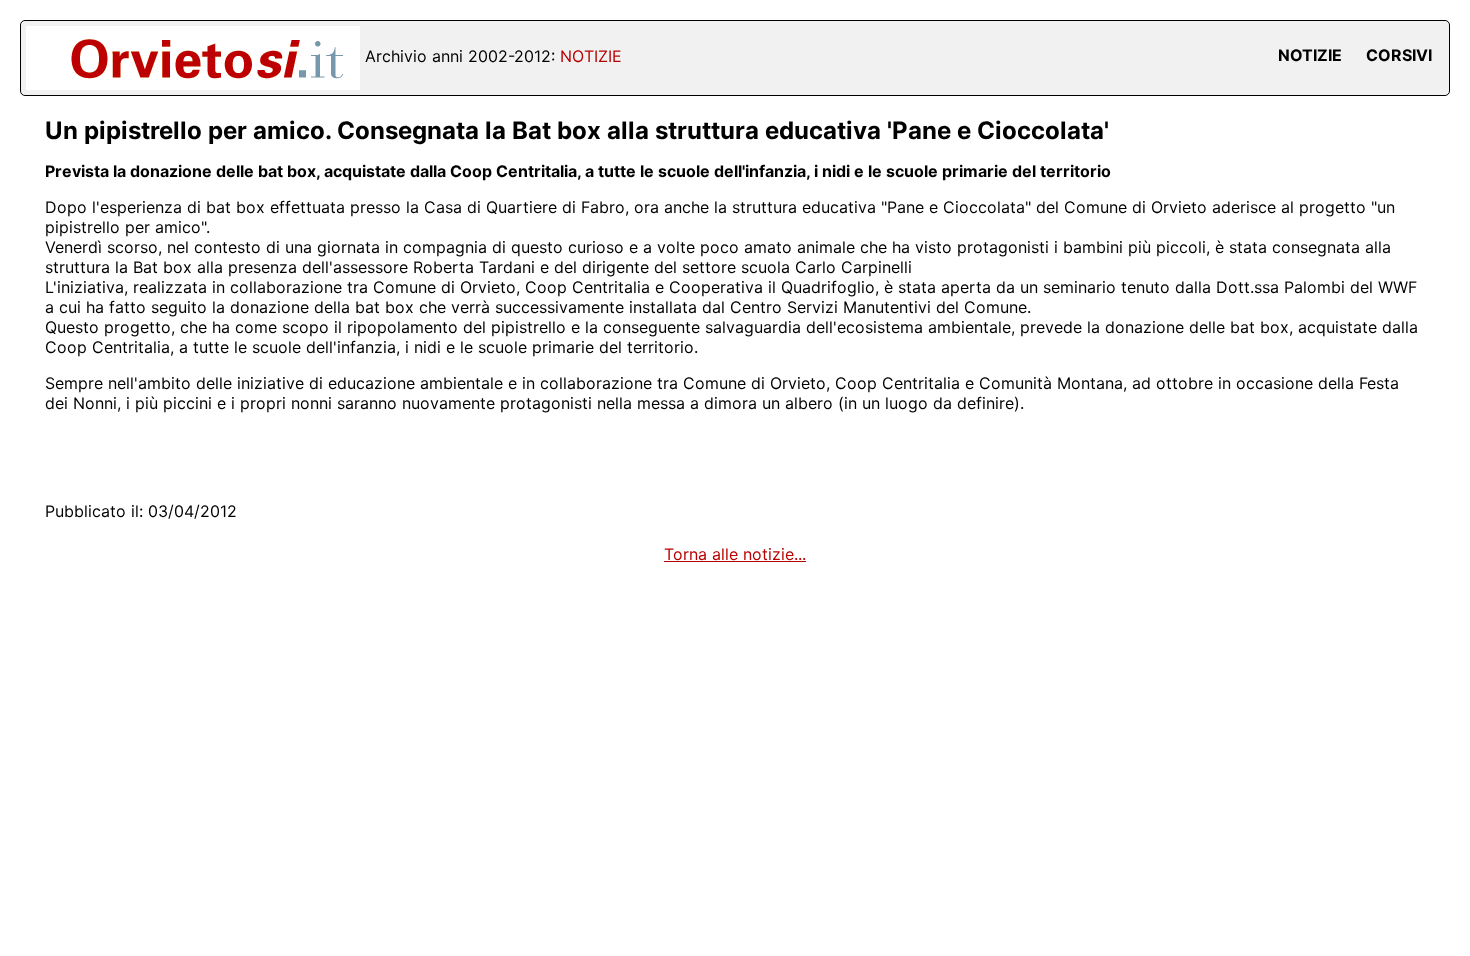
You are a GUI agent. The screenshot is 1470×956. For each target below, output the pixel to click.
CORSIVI (1399, 55)
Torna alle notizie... (735, 554)
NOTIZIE (1310, 55)
